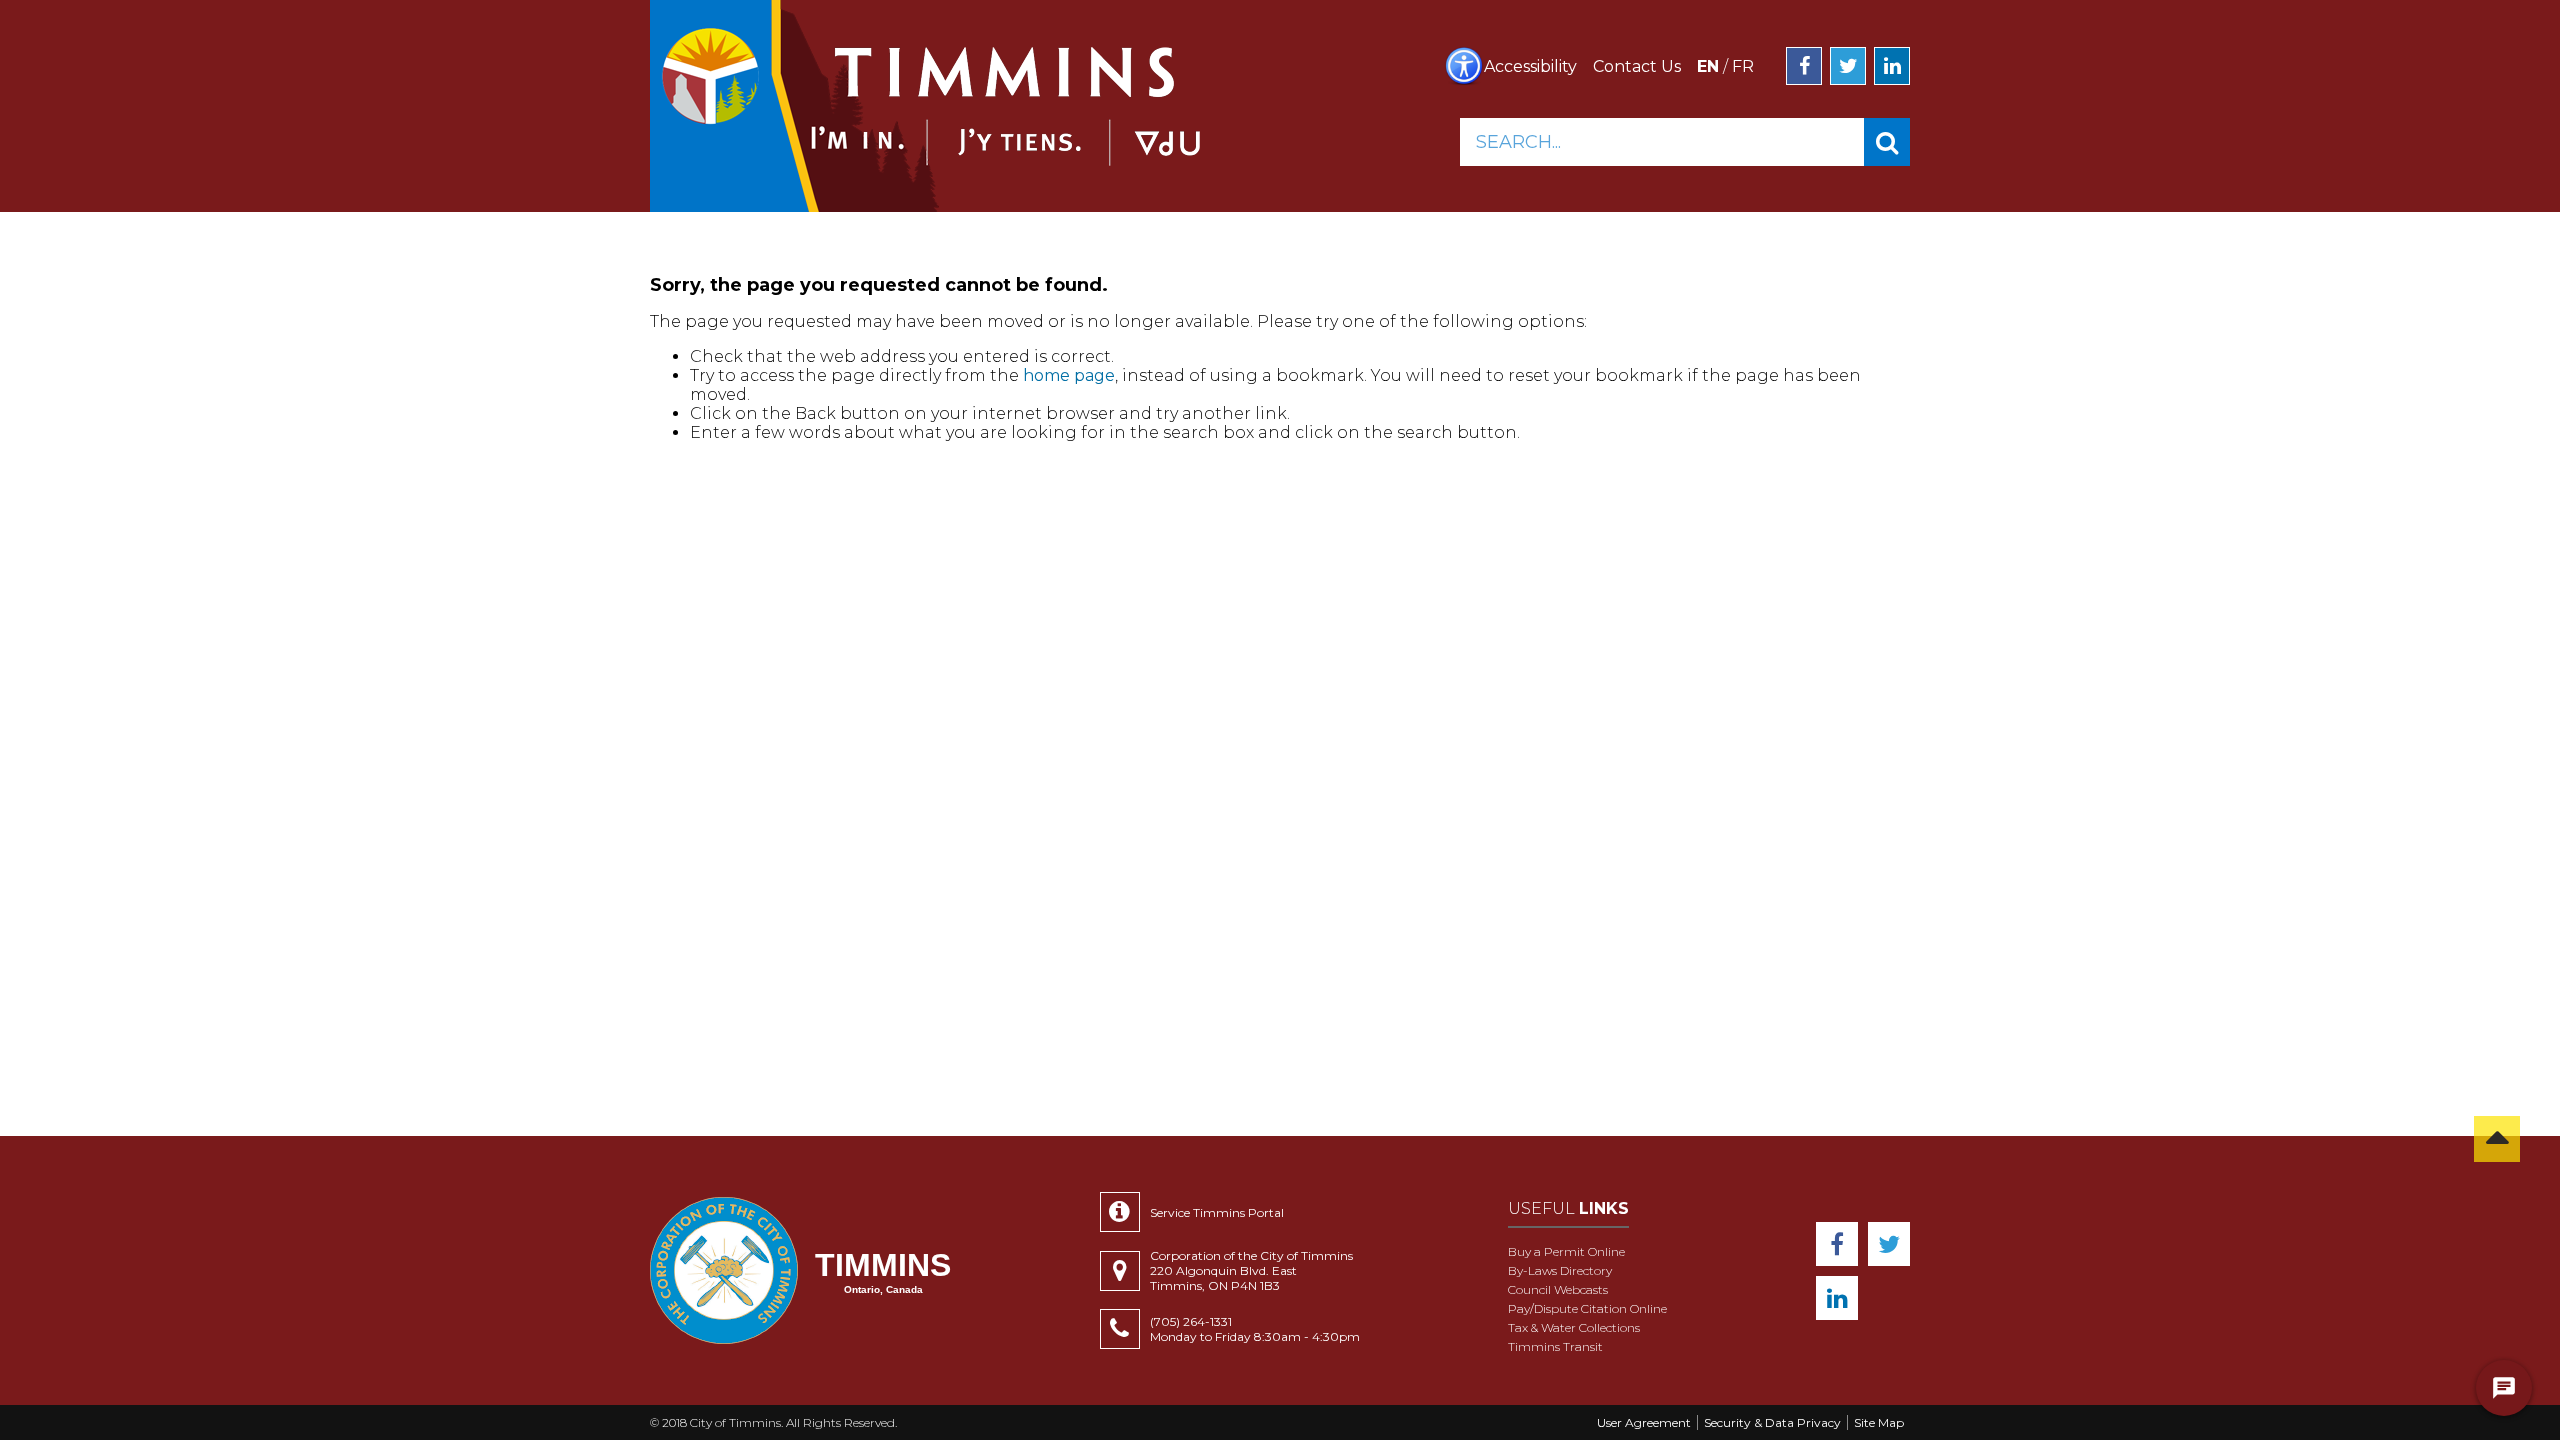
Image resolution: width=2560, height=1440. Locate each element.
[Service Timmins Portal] (1125, 1212)
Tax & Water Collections (1574, 1327)
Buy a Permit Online (1566, 1251)
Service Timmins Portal (1217, 1212)
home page (1069, 375)
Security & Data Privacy (1772, 1422)
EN (1708, 66)
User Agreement (1644, 1422)
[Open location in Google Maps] (1125, 1271)
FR (1743, 66)
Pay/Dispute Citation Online (1587, 1308)
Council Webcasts (1558, 1289)
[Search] (1887, 142)
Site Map (1879, 1422)
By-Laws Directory (1560, 1270)
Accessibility (1530, 66)
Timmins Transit (1555, 1346)
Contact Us (1637, 66)
